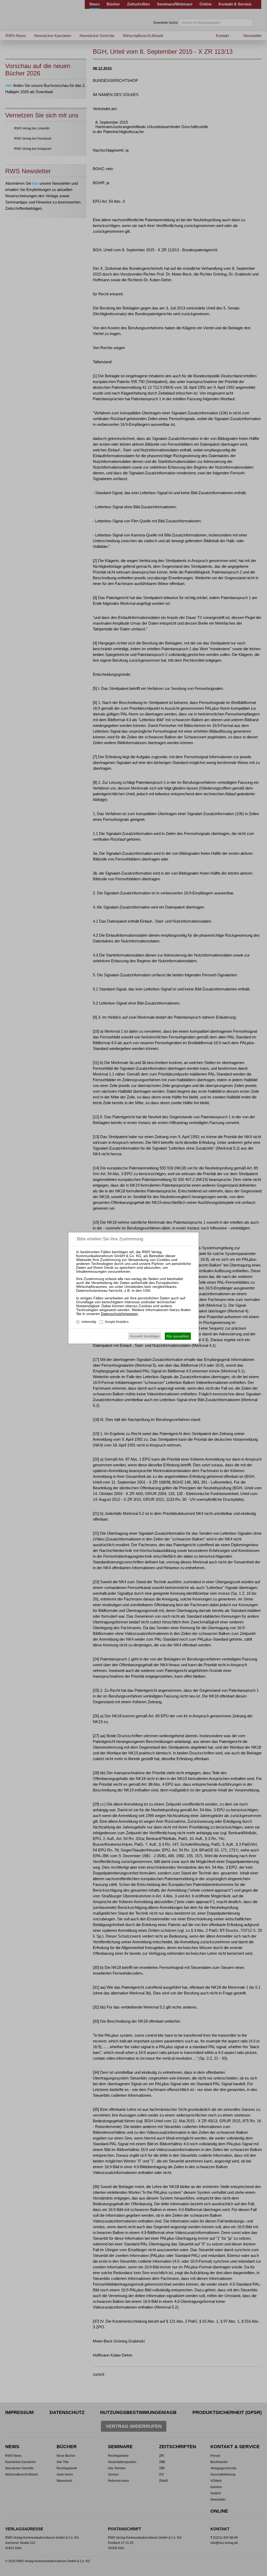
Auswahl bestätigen (145, 1336)
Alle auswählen (178, 1336)
